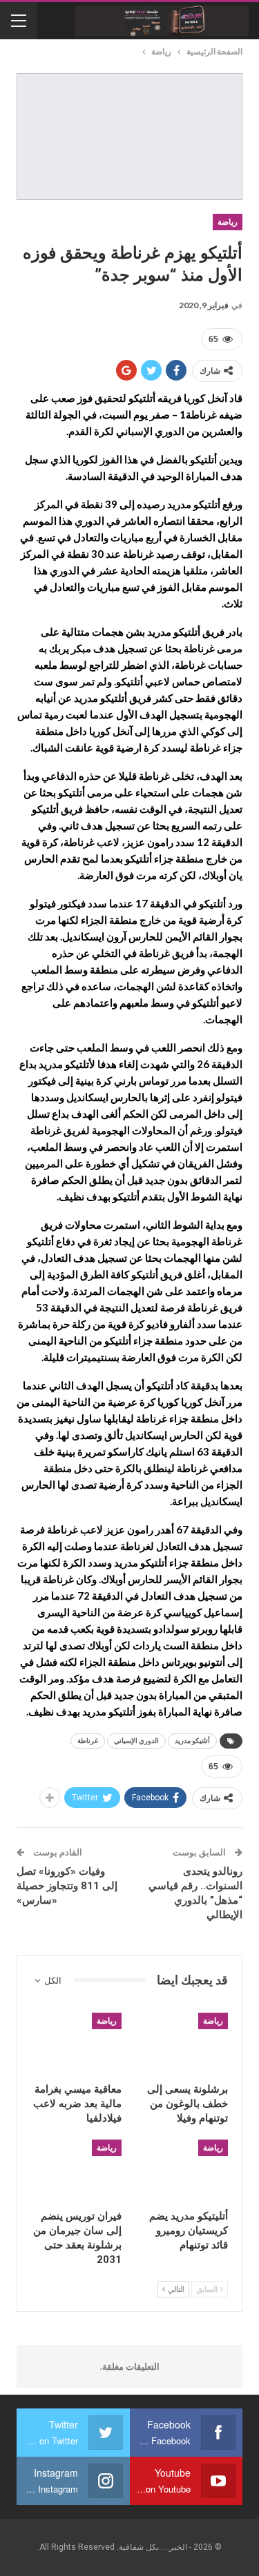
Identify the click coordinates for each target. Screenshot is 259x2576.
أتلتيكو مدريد (192, 1741)
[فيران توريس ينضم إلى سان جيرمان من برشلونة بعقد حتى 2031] (76, 2171)
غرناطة (88, 1741)
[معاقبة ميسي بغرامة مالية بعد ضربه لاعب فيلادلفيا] (76, 2044)
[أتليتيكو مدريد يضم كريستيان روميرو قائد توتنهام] (183, 2171)
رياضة (228, 222)
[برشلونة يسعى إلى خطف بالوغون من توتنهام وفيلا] (183, 2044)
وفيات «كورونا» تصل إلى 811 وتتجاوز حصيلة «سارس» (67, 1886)
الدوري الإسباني (136, 1741)
